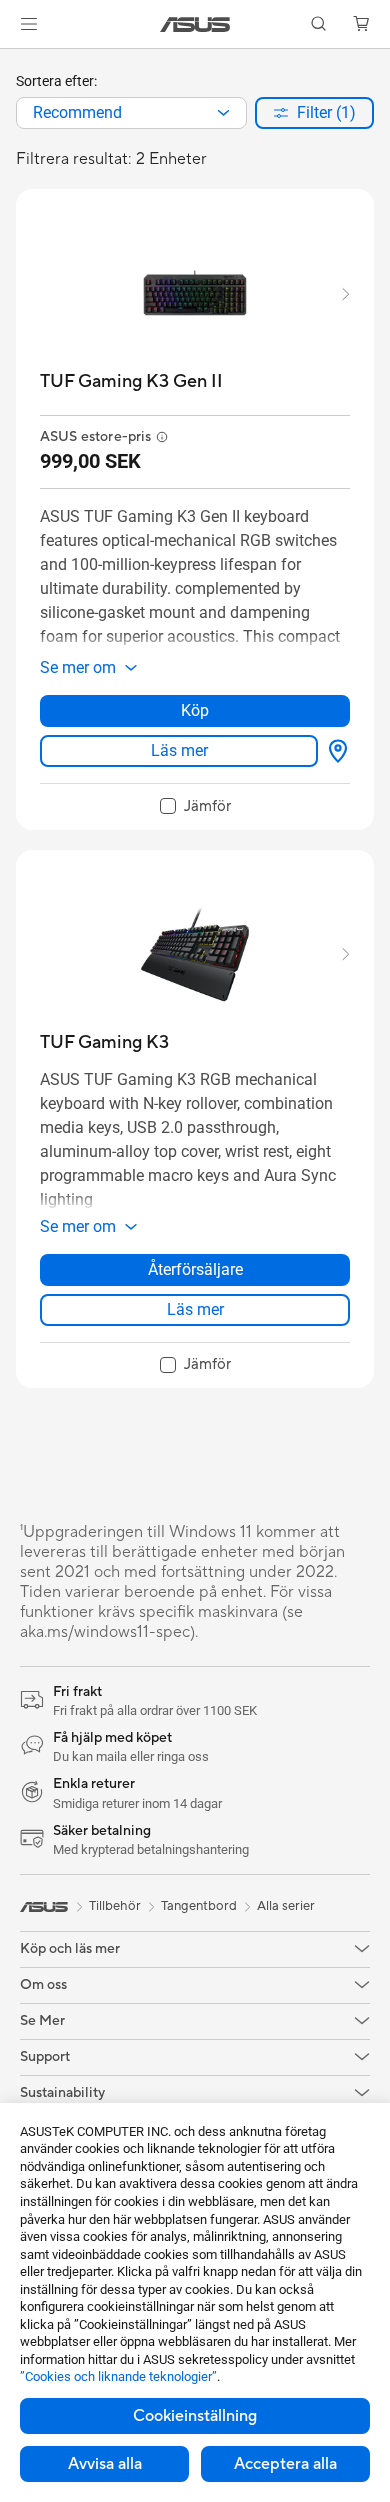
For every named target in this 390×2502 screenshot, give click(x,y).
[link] (195, 24)
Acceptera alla (285, 2464)
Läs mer (179, 750)
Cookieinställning (195, 2416)
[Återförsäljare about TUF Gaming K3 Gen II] (334, 751)
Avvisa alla (105, 2464)
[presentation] (223, 113)
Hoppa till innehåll (12, 61)
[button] (29, 24)
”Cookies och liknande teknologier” (118, 2376)
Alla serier (286, 1906)
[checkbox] (195, 807)
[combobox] (131, 113)
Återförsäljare (195, 1269)
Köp (195, 710)
